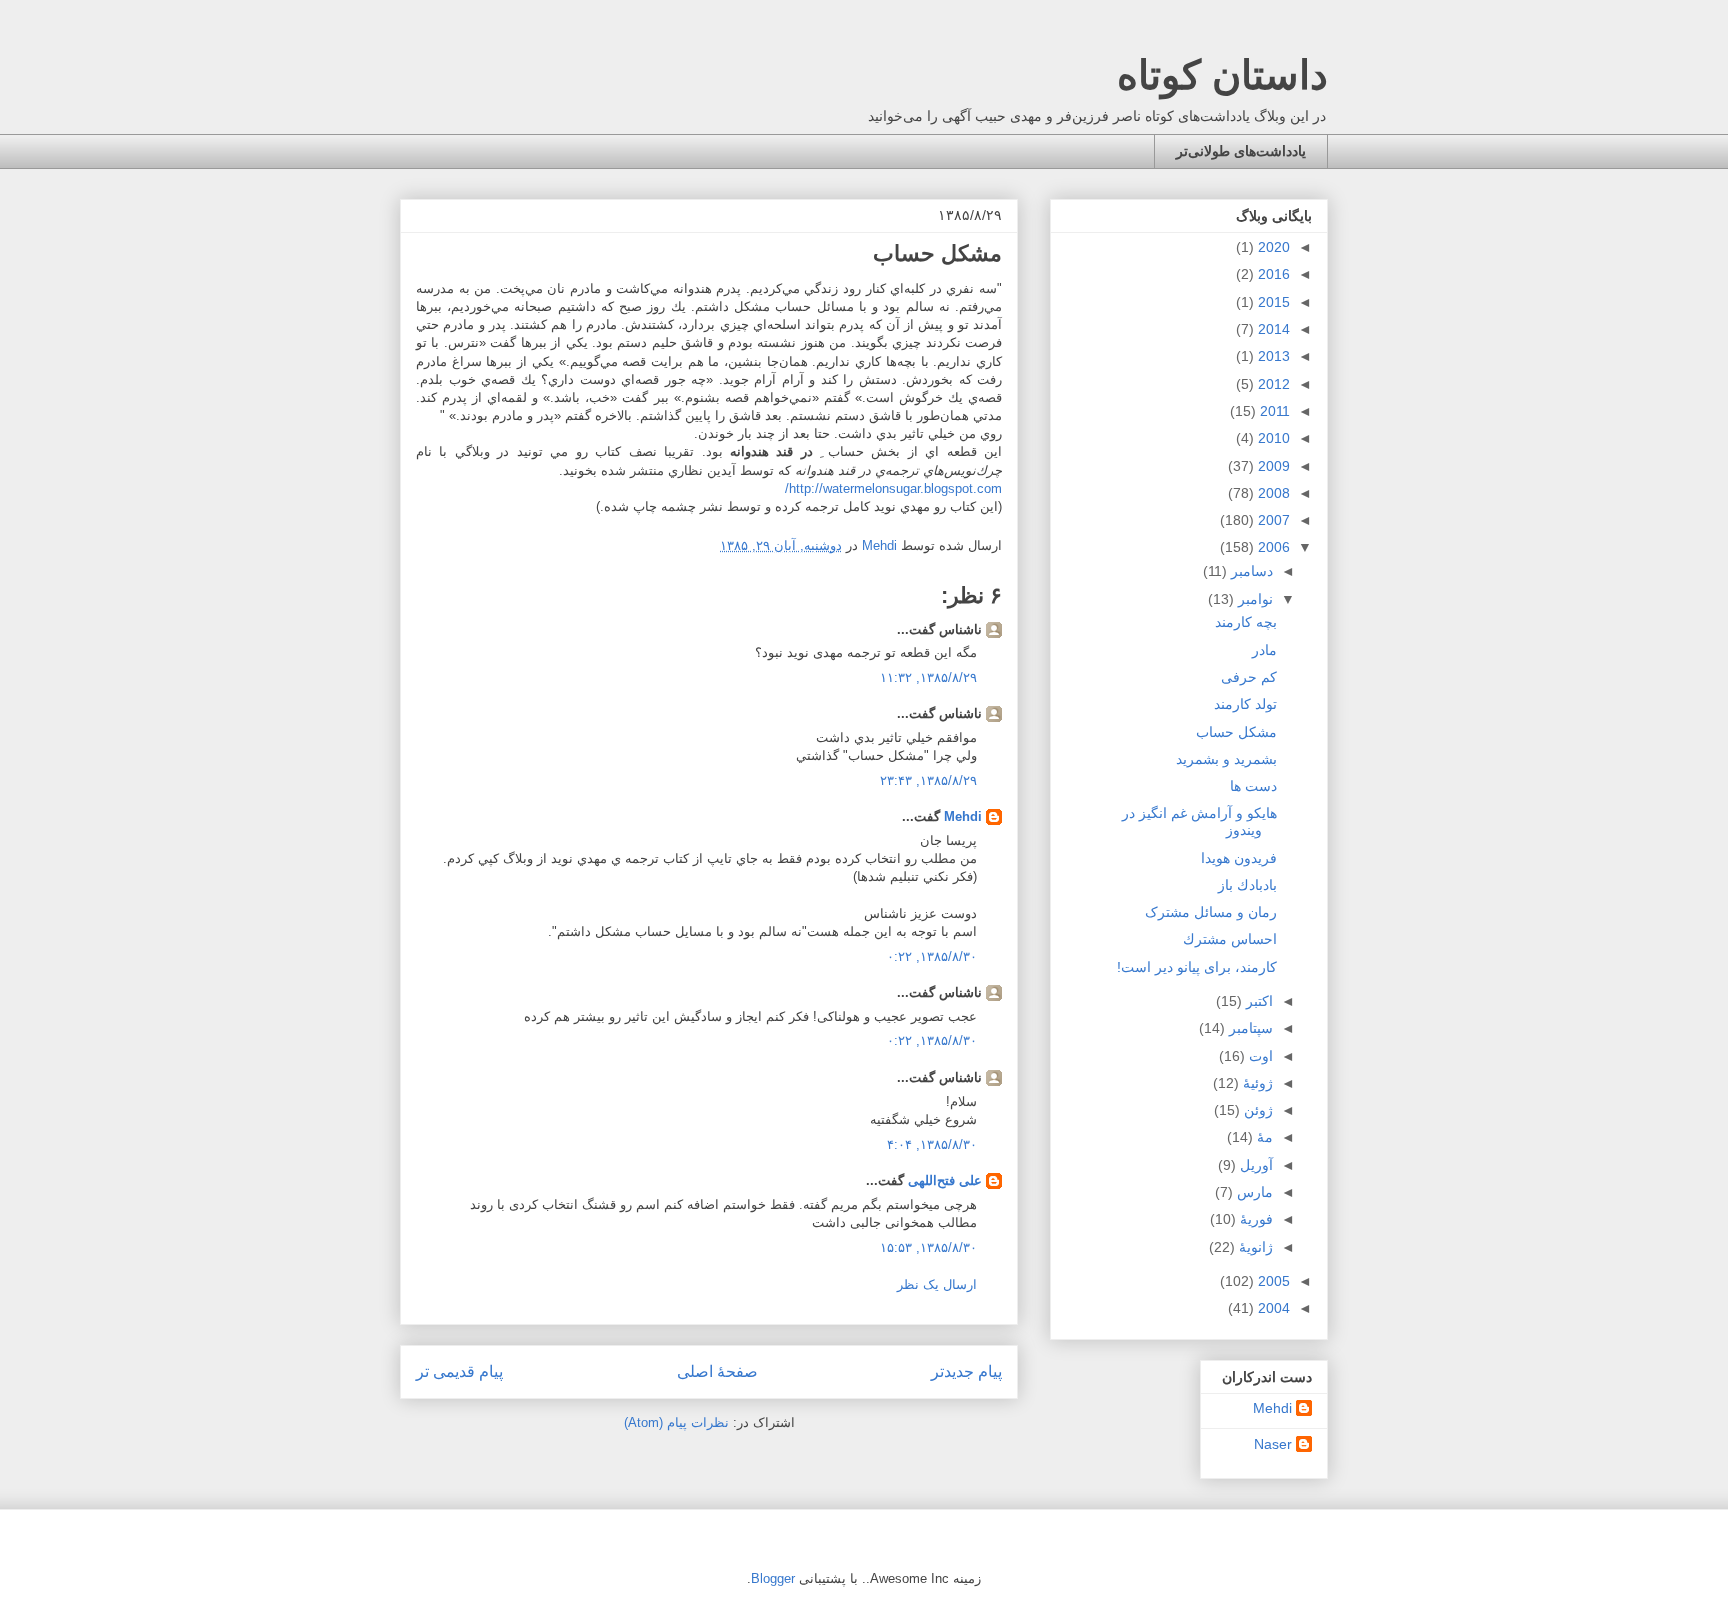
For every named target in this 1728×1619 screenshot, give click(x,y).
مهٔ (1263, 1137)
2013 (1272, 356)
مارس (1253, 1192)
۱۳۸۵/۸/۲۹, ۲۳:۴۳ (928, 780)
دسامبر (1250, 571)
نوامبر (1253, 599)
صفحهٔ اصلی (717, 1371)
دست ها (1253, 786)
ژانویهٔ (1254, 1247)
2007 (1272, 520)
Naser (1273, 1444)
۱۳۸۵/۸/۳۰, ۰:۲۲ (932, 956)
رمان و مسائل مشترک (1211, 912)
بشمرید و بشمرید (1226, 759)
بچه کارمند (1246, 622)
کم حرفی (1249, 677)
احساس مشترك (1230, 939)
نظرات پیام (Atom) (676, 1422)
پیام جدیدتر (966, 1371)
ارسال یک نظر (937, 1284)
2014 (1272, 329)
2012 (1272, 384)
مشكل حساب (1236, 732)
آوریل (1254, 1165)
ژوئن (1256, 1110)
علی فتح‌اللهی (945, 1180)
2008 (1272, 493)
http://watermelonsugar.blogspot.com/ (893, 488)
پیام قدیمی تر (459, 1371)
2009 (1272, 466)
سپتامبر (1249, 1028)
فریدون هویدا (1239, 858)
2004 (1272, 1308)
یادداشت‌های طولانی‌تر (1241, 151)
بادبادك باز (1247, 885)
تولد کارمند (1245, 704)
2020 (1272, 247)
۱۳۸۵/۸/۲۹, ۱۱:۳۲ (928, 677)
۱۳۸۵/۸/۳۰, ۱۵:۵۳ (928, 1247)
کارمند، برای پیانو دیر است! (1197, 967)
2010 (1272, 438)
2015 (1272, 302)
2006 (1272, 547)
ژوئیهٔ (1256, 1083)
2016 (1272, 274)
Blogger (773, 1578)
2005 (1272, 1281)
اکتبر (1257, 1001)
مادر (1264, 650)
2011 (1273, 411)
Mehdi (963, 816)
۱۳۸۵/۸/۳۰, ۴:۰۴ (932, 1144)
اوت (1259, 1056)
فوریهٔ (1254, 1219)
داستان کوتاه (1222, 75)
